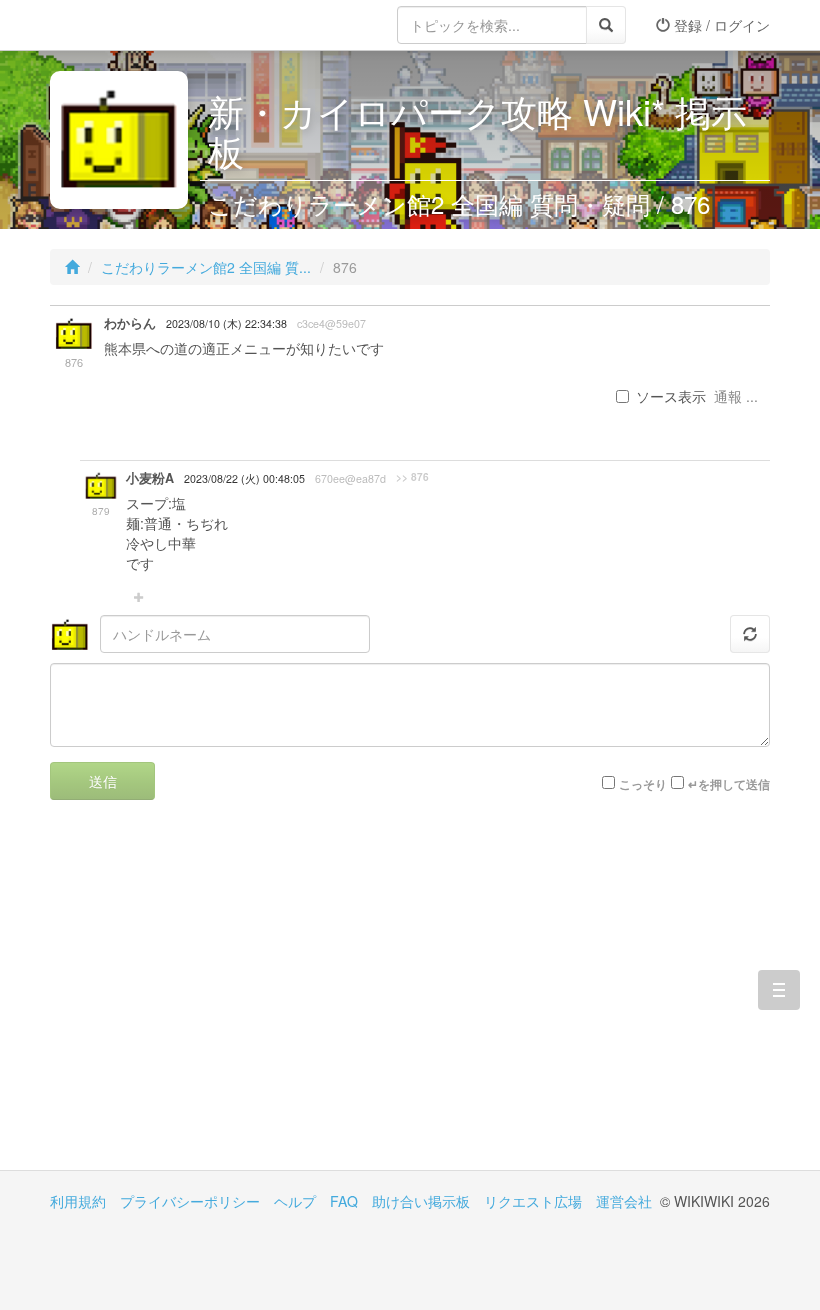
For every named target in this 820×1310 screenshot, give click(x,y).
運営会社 (624, 1201)
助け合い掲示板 (421, 1201)
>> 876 (412, 477)
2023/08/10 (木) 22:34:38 (226, 323)
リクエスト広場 (533, 1201)
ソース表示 (671, 396)
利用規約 (78, 1201)
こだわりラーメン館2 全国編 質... (206, 267)
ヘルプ (295, 1201)
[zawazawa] (130, 25)
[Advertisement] (230, 1000)
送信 (103, 781)
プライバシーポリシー (190, 1201)
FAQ (344, 1201)
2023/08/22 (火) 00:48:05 (244, 478)
